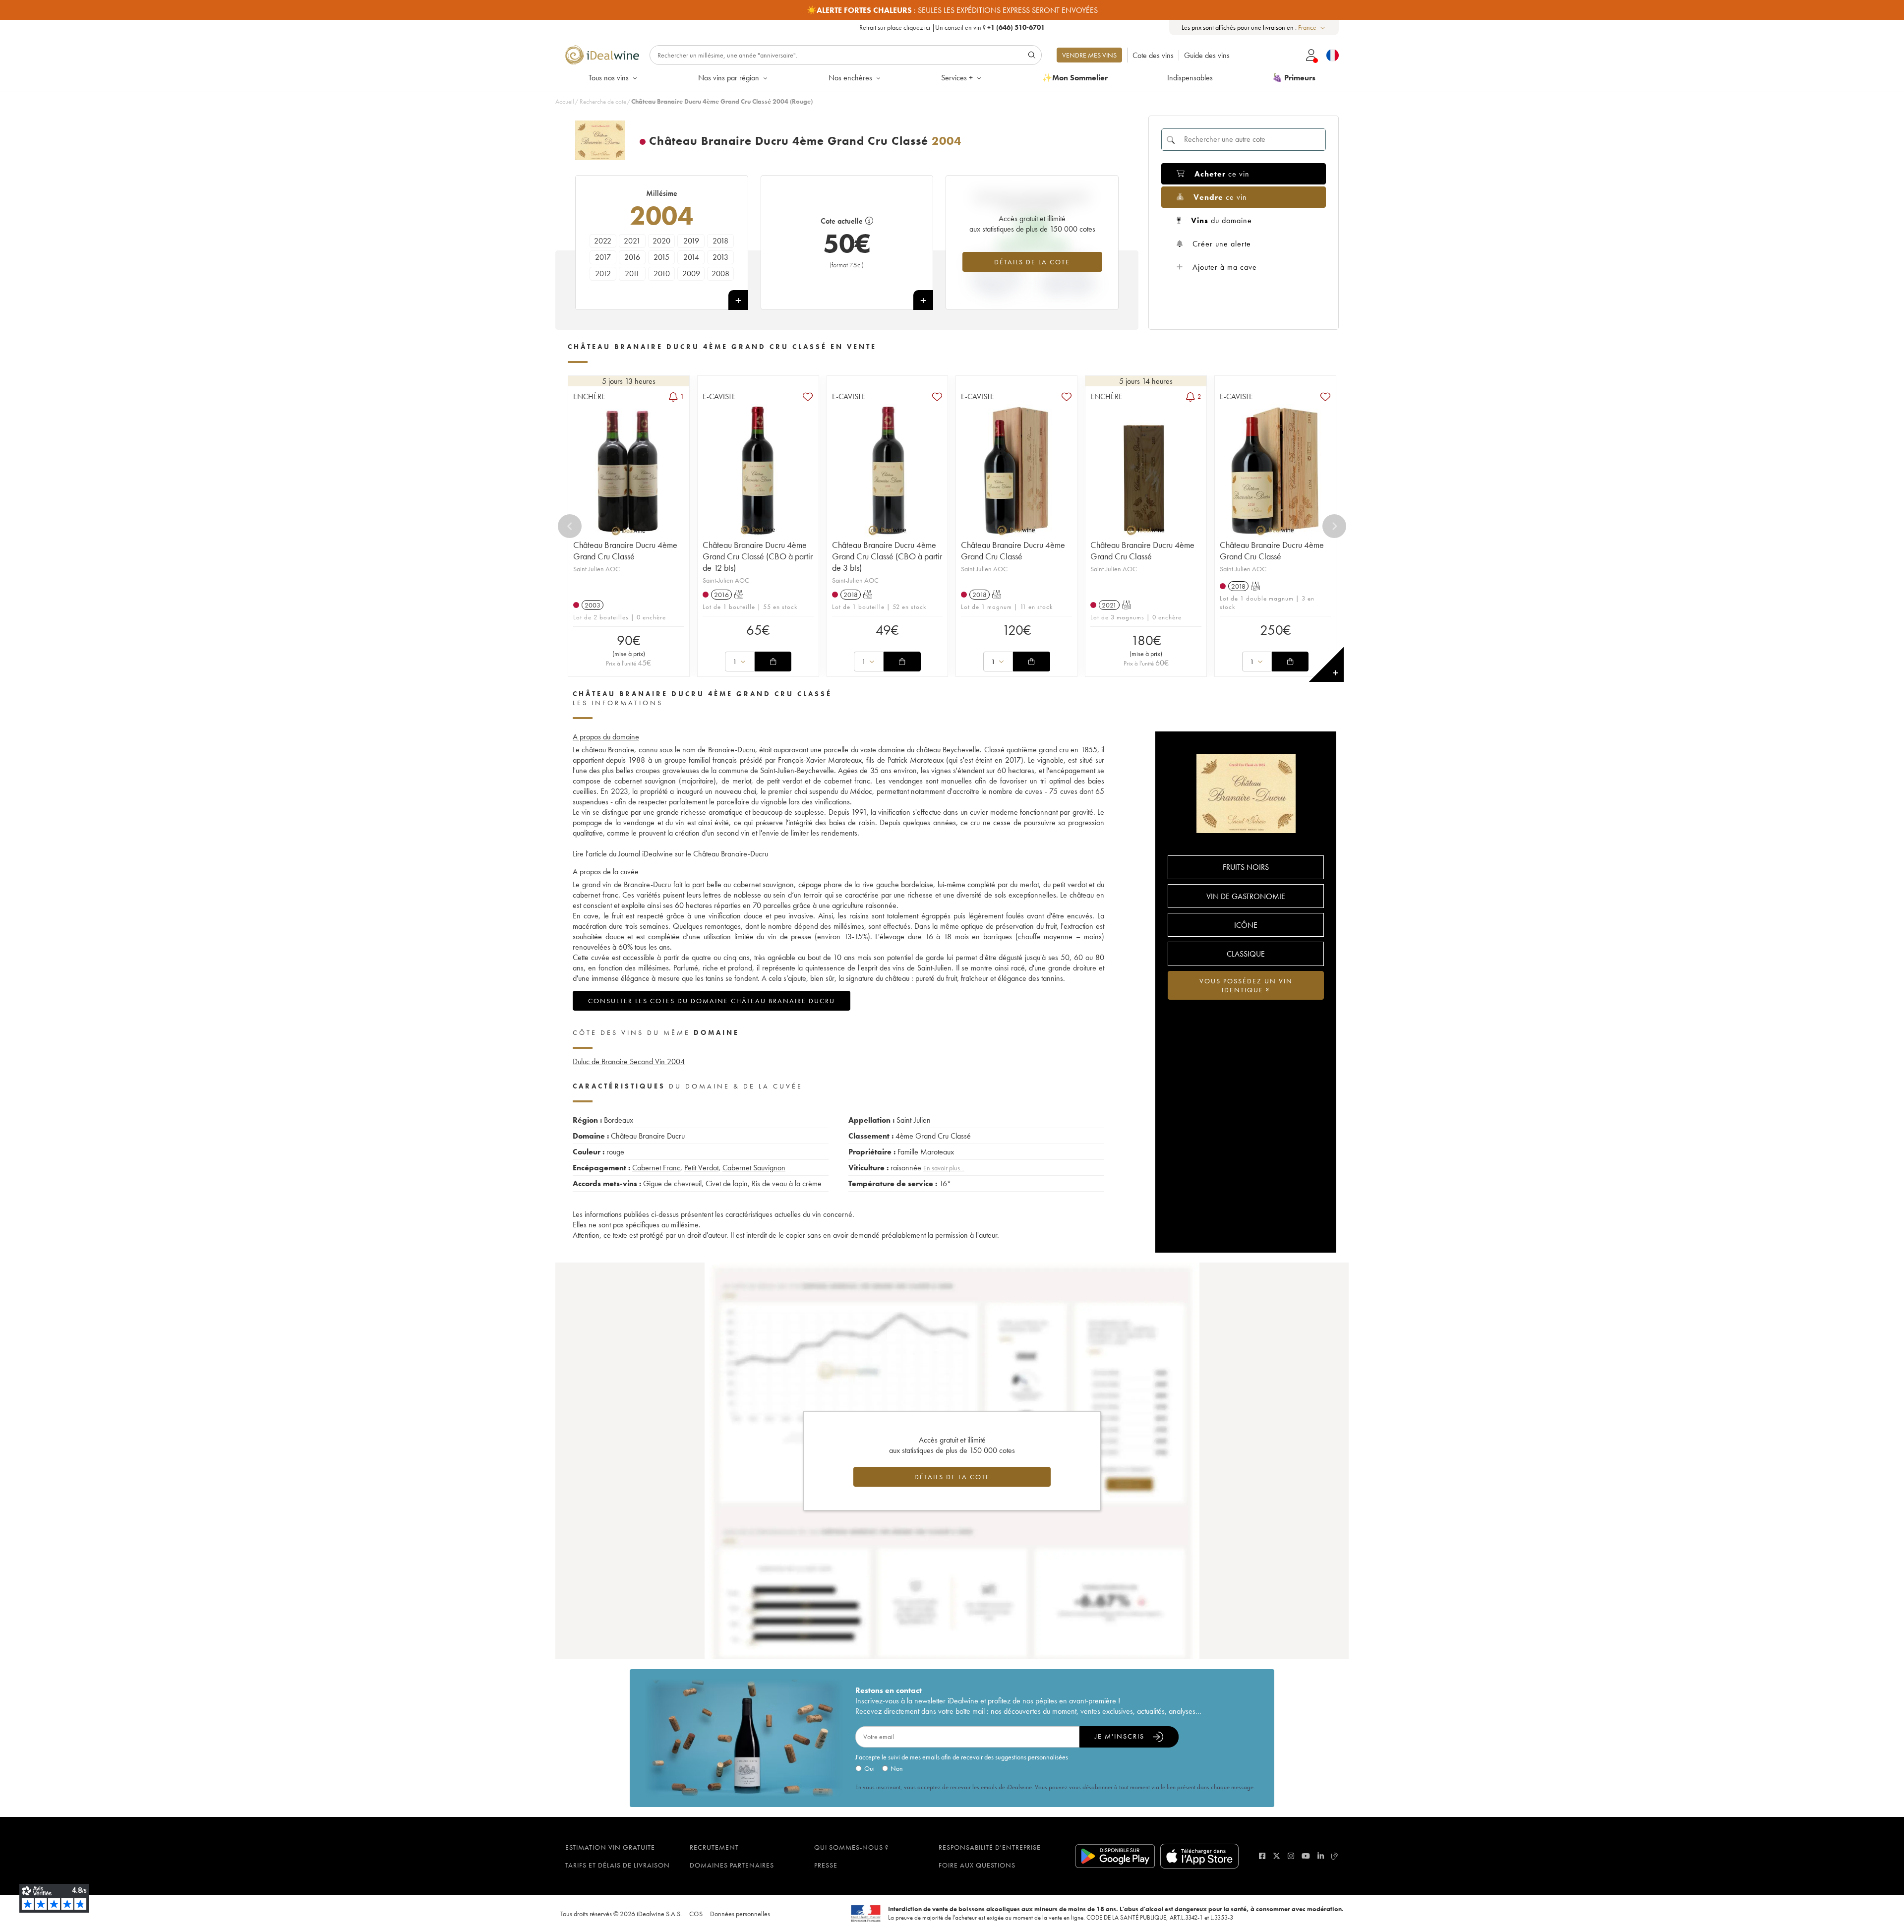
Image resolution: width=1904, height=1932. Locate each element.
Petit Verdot (701, 1168)
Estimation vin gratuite (610, 1847)
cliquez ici (917, 27)
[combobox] (1312, 28)
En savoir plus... (944, 1168)
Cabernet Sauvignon (754, 1168)
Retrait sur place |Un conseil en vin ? (952, 27)
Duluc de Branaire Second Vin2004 (629, 1061)
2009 (691, 273)
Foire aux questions (977, 1865)
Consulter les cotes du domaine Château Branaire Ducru (712, 1001)
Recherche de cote (603, 101)
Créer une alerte (1222, 244)
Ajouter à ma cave (1225, 267)
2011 (632, 273)
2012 (603, 273)
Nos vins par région (729, 78)
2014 (691, 257)
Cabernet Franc (656, 1168)
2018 (720, 241)
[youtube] (1306, 1856)
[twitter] (1277, 1856)
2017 (603, 257)
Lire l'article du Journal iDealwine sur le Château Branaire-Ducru (670, 854)
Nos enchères (850, 78)
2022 (603, 241)
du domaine (1221, 220)
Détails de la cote (1032, 262)
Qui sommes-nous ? (851, 1847)
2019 (691, 241)
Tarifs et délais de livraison (618, 1865)
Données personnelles (740, 1914)
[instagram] (1291, 1856)
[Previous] (570, 526)
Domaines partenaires (732, 1865)
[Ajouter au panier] (773, 662)
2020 (661, 241)
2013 (720, 257)
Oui (869, 1768)
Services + (957, 78)
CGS (696, 1914)
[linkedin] (1321, 1856)
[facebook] (1262, 1856)
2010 (662, 273)
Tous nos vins (609, 78)
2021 (632, 241)
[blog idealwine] (1335, 1856)
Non (897, 1768)
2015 (661, 257)
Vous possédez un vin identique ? (1246, 985)
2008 (720, 273)
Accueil (565, 101)
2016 (632, 257)
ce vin (1222, 174)
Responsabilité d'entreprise (990, 1847)
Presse (826, 1865)
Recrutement (714, 1847)
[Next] (1334, 526)
